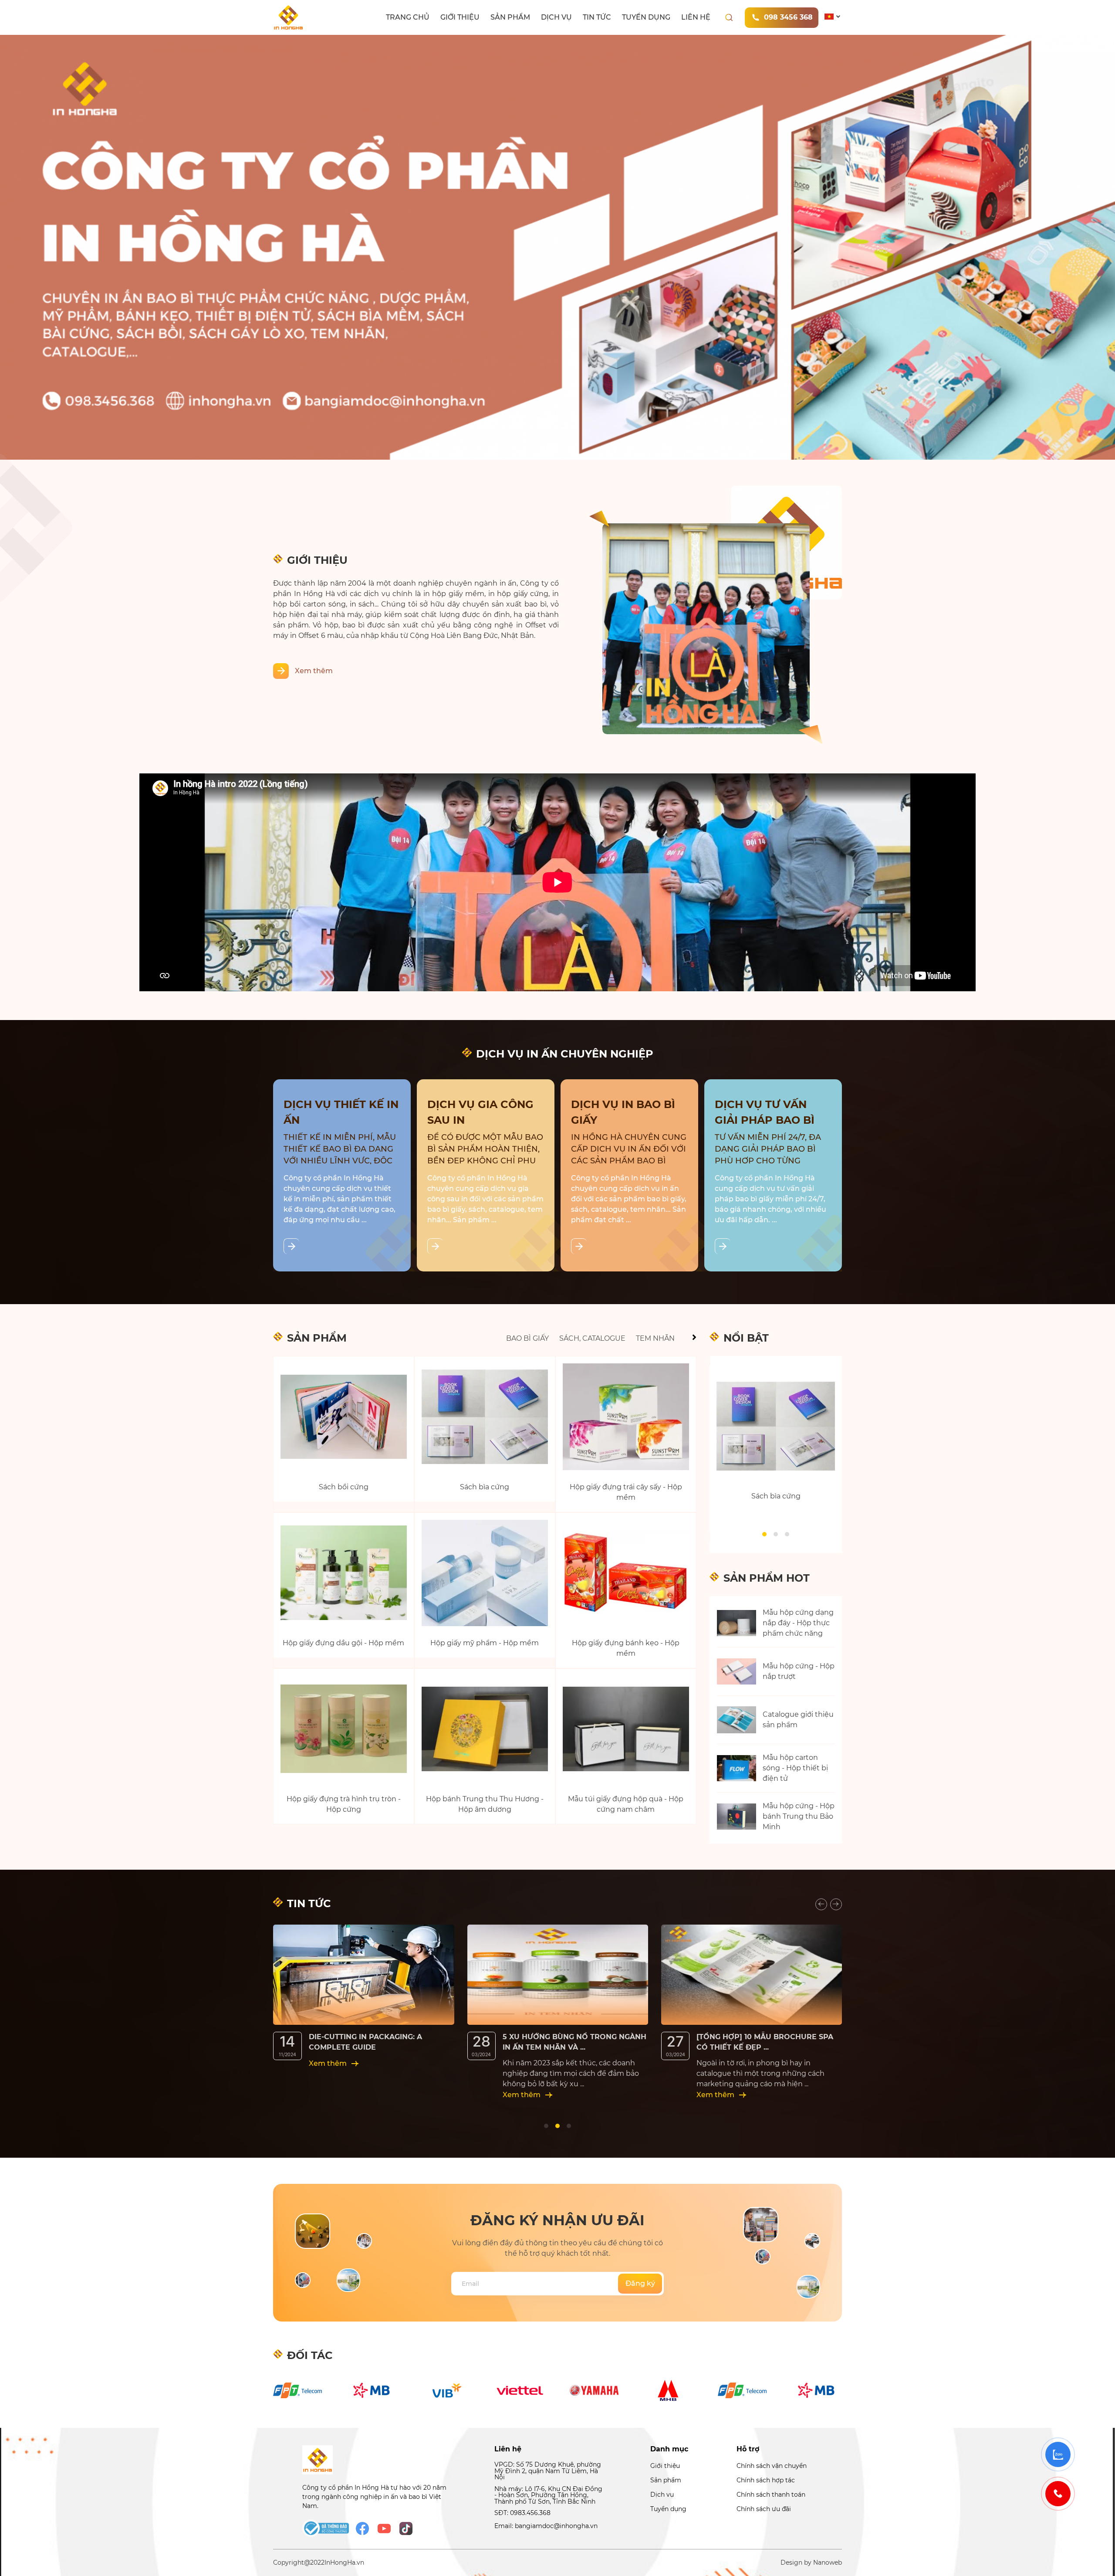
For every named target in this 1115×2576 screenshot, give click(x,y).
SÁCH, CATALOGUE (592, 1338)
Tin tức (597, 17)
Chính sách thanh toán (771, 2495)
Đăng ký (640, 2283)
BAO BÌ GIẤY (527, 1338)
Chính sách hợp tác (766, 2480)
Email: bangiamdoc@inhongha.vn (546, 2526)
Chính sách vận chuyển (772, 2466)
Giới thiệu (460, 17)
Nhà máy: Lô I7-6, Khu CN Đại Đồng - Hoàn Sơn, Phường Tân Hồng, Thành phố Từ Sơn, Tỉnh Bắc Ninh (548, 2495)
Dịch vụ (556, 17)
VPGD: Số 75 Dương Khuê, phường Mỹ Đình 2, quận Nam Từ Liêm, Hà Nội (548, 2471)
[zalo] (1058, 2454)
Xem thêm (314, 671)
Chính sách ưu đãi (764, 2509)
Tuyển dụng (646, 17)
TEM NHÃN (655, 1338)
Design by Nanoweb (811, 2562)
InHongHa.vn (344, 2562)
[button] (764, 1534)
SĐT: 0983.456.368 (522, 2513)
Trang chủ (408, 17)
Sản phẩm (510, 17)
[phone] (1058, 2494)
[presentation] (821, 1904)
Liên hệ (696, 17)
